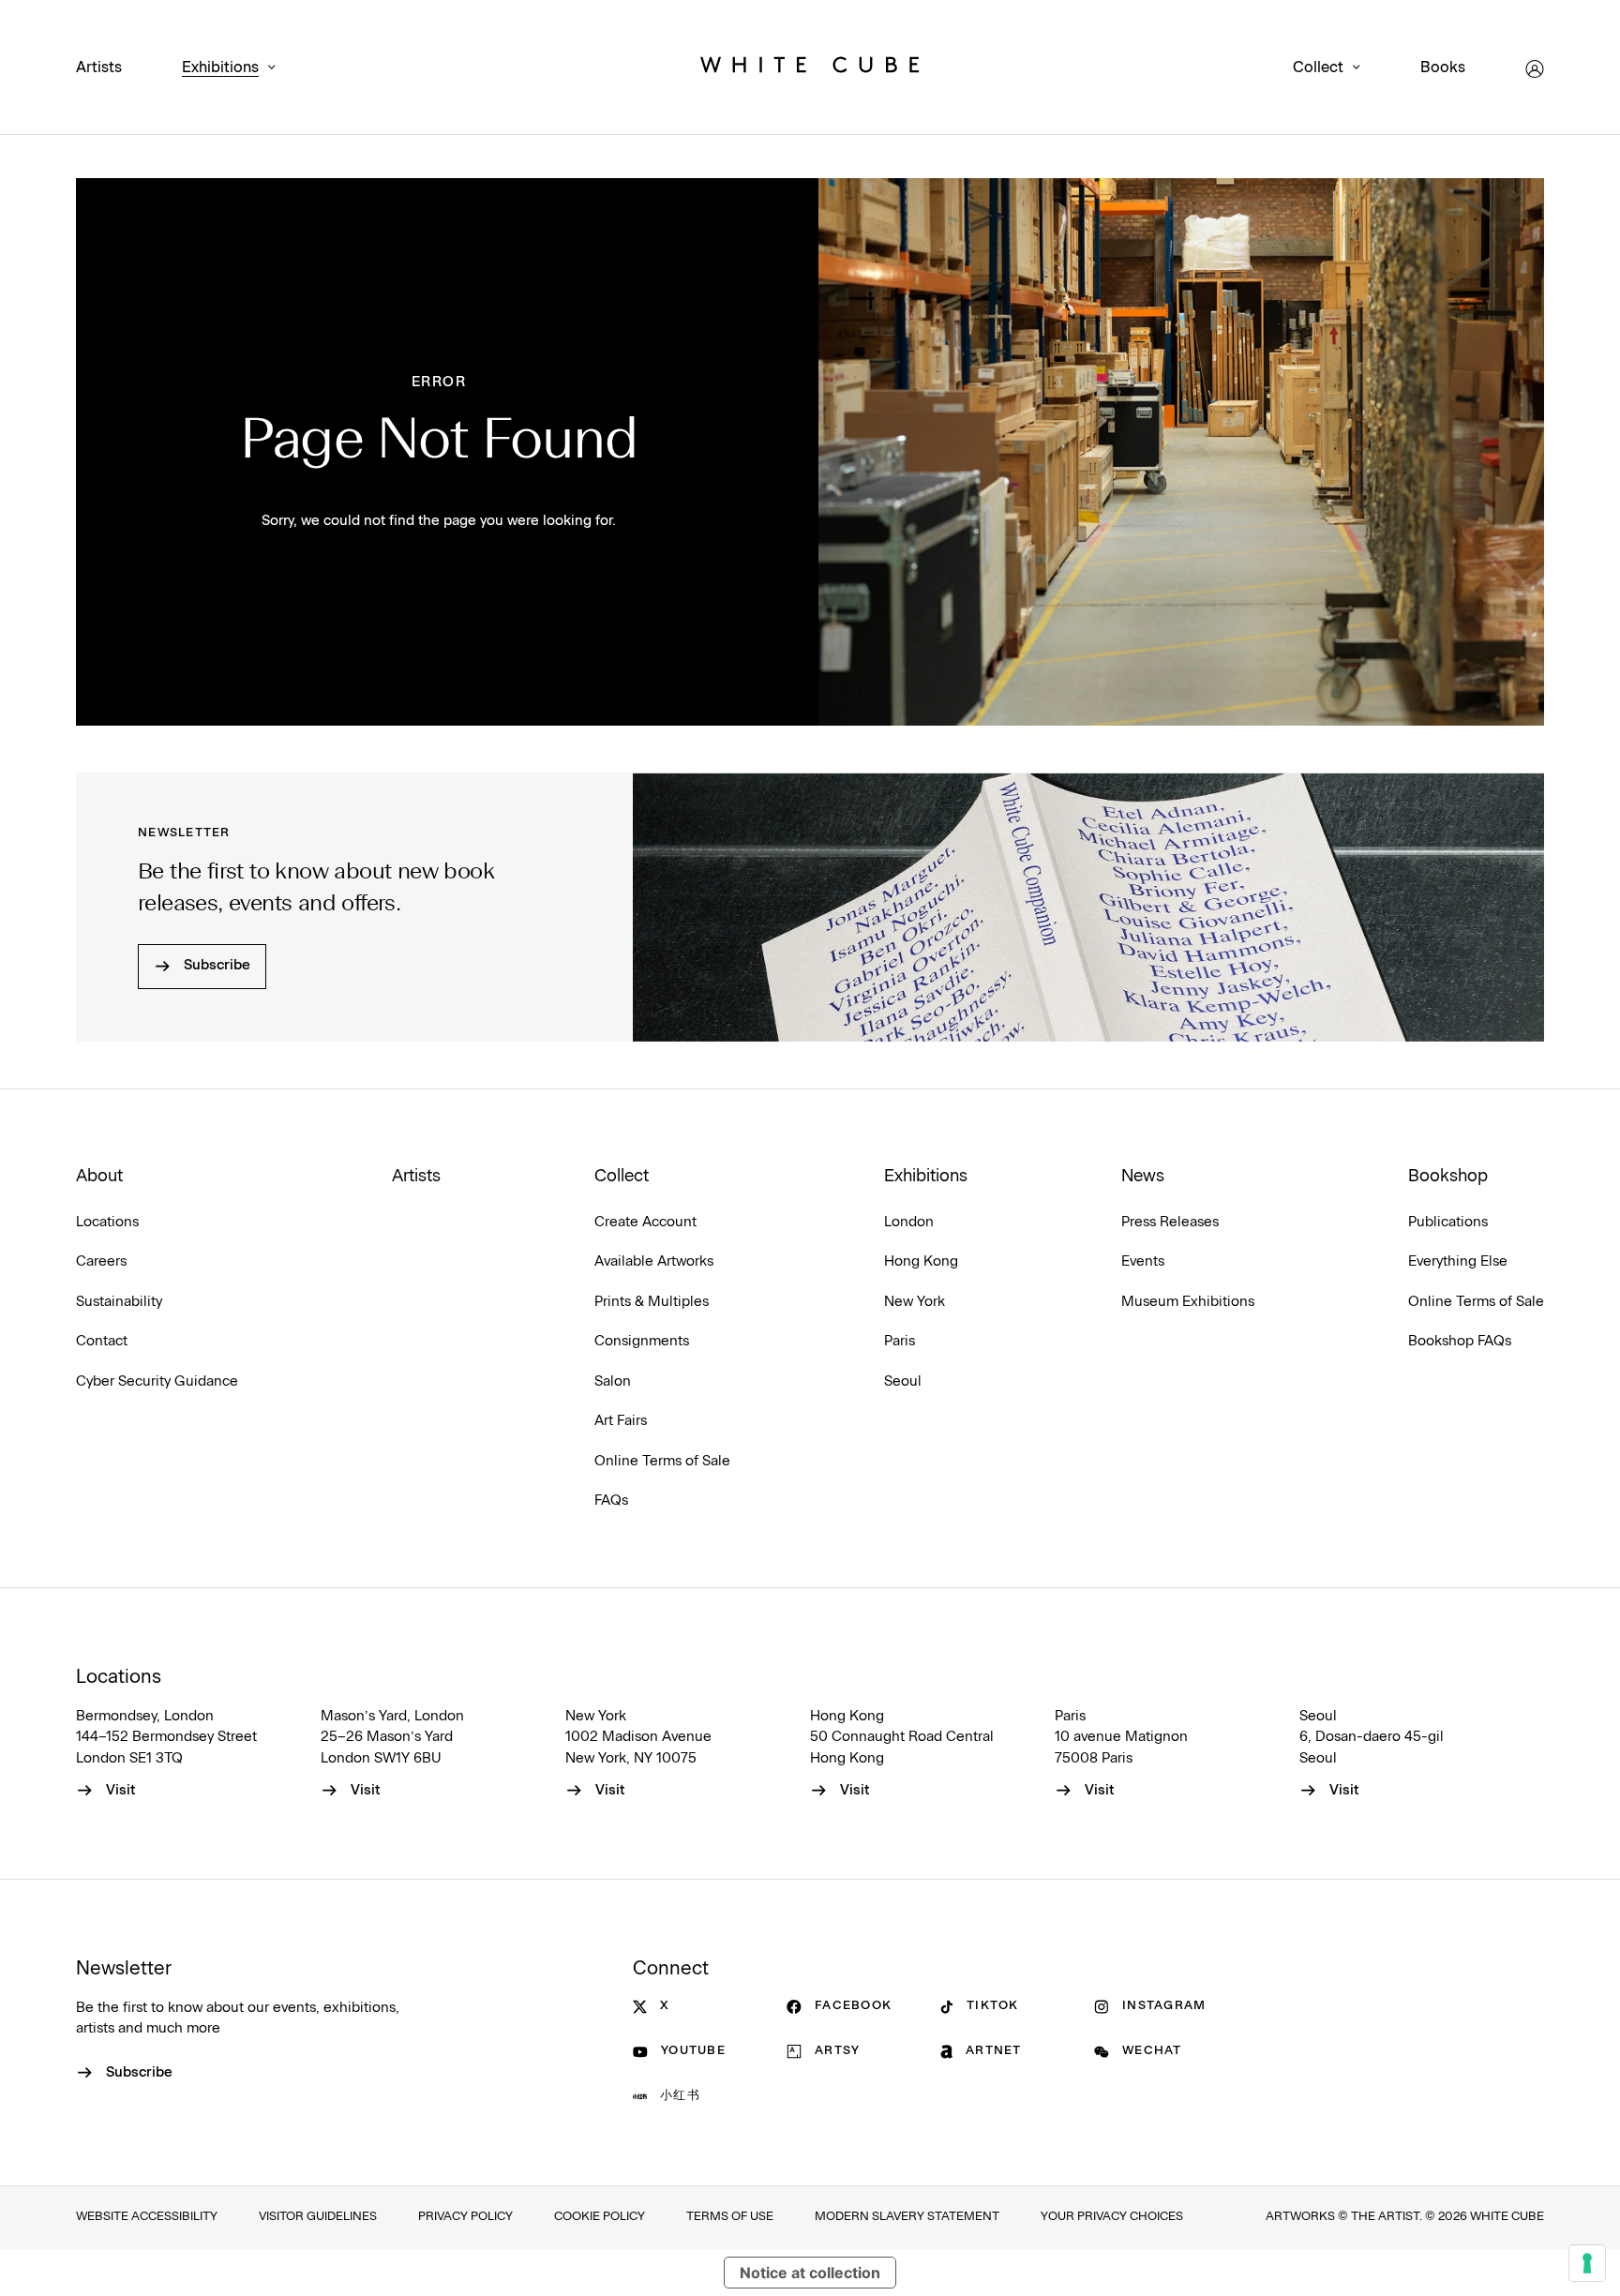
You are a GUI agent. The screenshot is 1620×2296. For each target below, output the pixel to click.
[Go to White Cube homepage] (810, 68)
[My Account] (1535, 69)
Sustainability (119, 1302)
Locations (107, 1222)
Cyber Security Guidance (157, 1381)
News (1143, 1177)
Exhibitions (220, 68)
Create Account (645, 1222)
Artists (99, 68)
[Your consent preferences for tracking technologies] (1587, 2263)
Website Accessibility (147, 2217)
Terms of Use (730, 2217)
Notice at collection (810, 2273)
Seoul (903, 1381)
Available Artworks (654, 1261)
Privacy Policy (465, 2217)
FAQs (611, 1501)
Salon (613, 1381)
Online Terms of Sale (662, 1461)
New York (915, 1302)
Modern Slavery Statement (907, 2217)
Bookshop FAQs (1460, 1341)
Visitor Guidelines (318, 2217)
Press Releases (1170, 1222)
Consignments (642, 1341)
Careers (101, 1261)
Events (1143, 1261)
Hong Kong (921, 1261)
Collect (1318, 68)
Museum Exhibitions (1188, 1302)
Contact (102, 1341)
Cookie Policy (600, 2217)
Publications (1448, 1222)
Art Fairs (621, 1421)
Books (1443, 68)
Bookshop (1448, 1177)
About (99, 1177)
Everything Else (1458, 1261)
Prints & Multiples (652, 1302)
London (909, 1222)
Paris (900, 1341)
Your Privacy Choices (1112, 2217)
